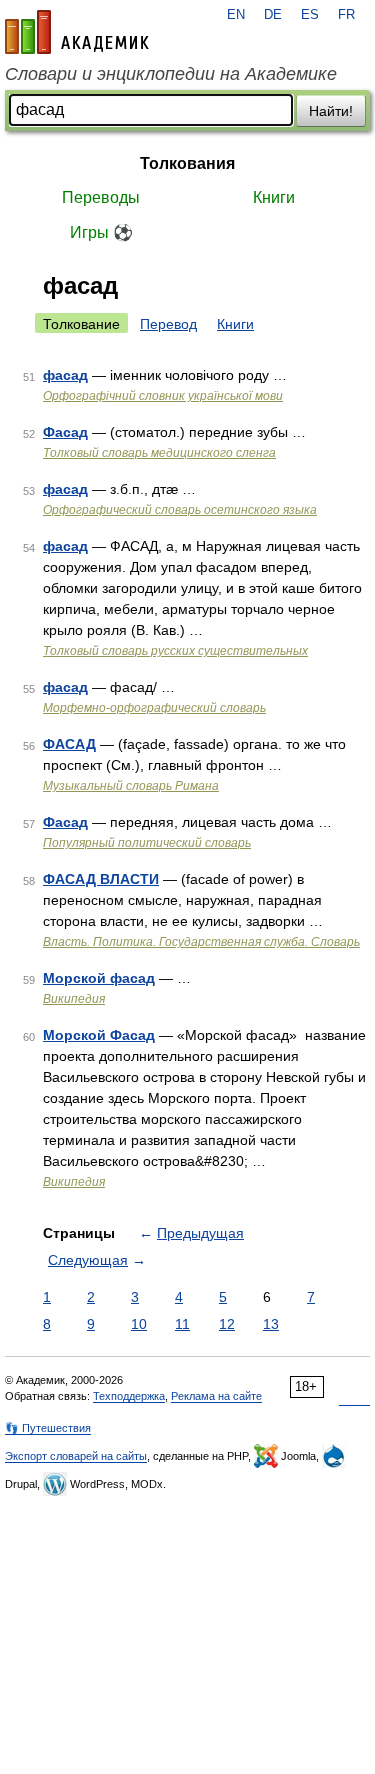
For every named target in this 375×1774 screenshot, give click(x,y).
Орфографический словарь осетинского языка (180, 510)
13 (271, 1324)
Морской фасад (99, 978)
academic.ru (77, 32)
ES (310, 15)
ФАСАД (69, 744)
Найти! (331, 111)
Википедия (74, 999)
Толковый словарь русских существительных (175, 651)
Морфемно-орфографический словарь (154, 708)
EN (236, 15)
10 (139, 1324)
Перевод (168, 324)
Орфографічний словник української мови (163, 396)
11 (182, 1324)
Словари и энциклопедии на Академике (171, 74)
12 (227, 1324)
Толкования (187, 163)
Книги (274, 197)
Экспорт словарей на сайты (76, 1456)
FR (346, 15)
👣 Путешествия (48, 1428)
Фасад (65, 432)
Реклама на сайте (216, 1396)
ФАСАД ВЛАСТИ (101, 879)
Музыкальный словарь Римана (131, 786)
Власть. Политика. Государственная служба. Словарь (201, 942)
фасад (65, 375)
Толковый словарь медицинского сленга (159, 453)
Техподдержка (129, 1396)
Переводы (101, 197)
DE (273, 15)
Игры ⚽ (101, 232)
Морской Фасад (99, 1035)
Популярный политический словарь (147, 843)
